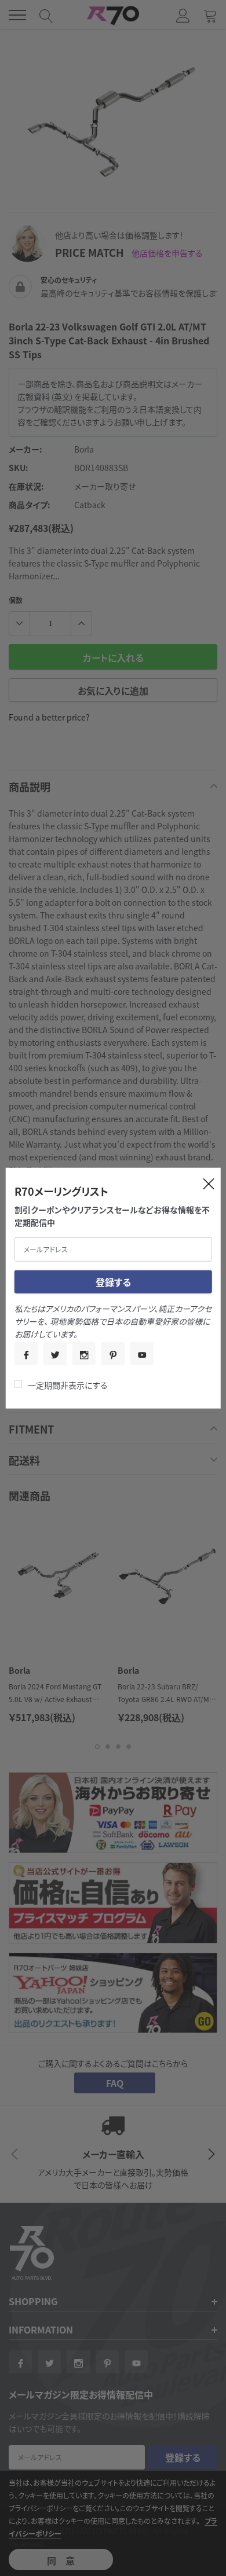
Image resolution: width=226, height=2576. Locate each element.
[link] (26, 1354)
